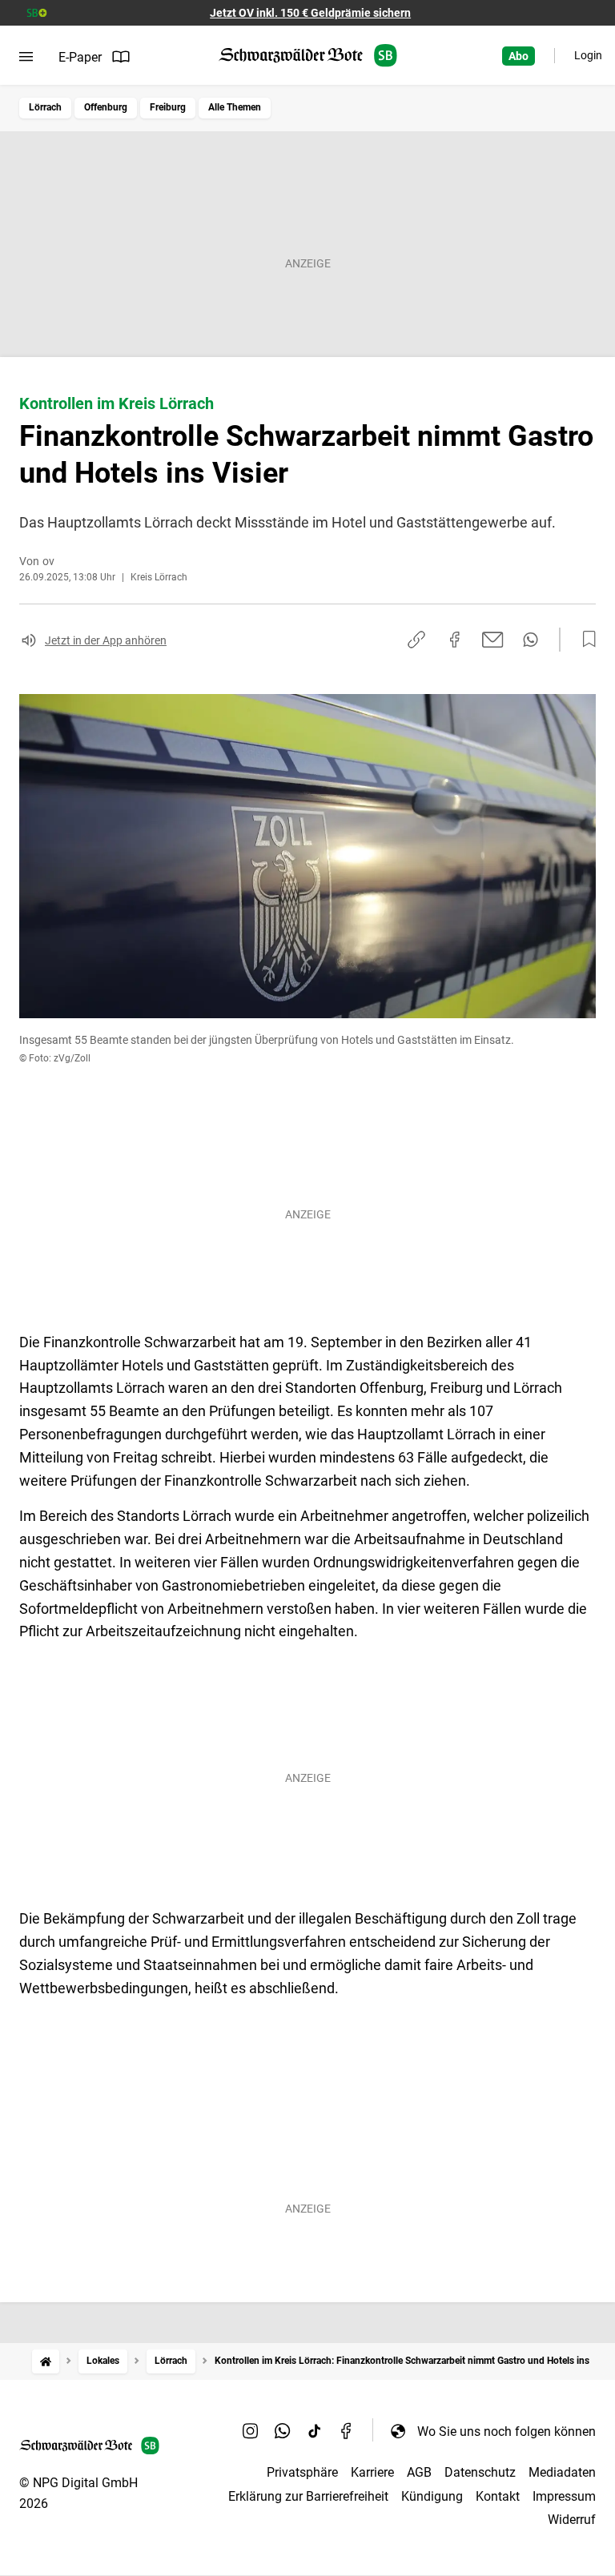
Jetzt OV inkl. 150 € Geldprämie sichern (310, 13)
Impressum (564, 2496)
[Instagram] (251, 2431)
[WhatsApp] (283, 2431)
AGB (419, 2472)
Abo (519, 56)
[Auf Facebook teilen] (455, 640)
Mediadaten (562, 2472)
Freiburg (168, 107)
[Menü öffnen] (26, 57)
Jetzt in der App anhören (106, 640)
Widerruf (572, 2520)
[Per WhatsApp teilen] (531, 640)
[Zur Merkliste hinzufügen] (585, 640)
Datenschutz (480, 2472)
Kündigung (432, 2496)
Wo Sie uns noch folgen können (506, 2432)
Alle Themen (235, 107)
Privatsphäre (302, 2472)
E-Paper (80, 57)
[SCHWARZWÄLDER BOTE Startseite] (308, 56)
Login (588, 55)
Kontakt (498, 2496)
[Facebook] (347, 2431)
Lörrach (45, 107)
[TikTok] (315, 2431)
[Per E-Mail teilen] (493, 640)
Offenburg (106, 107)
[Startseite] (46, 2361)
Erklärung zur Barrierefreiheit (308, 2496)
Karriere (372, 2472)
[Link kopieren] (416, 640)
